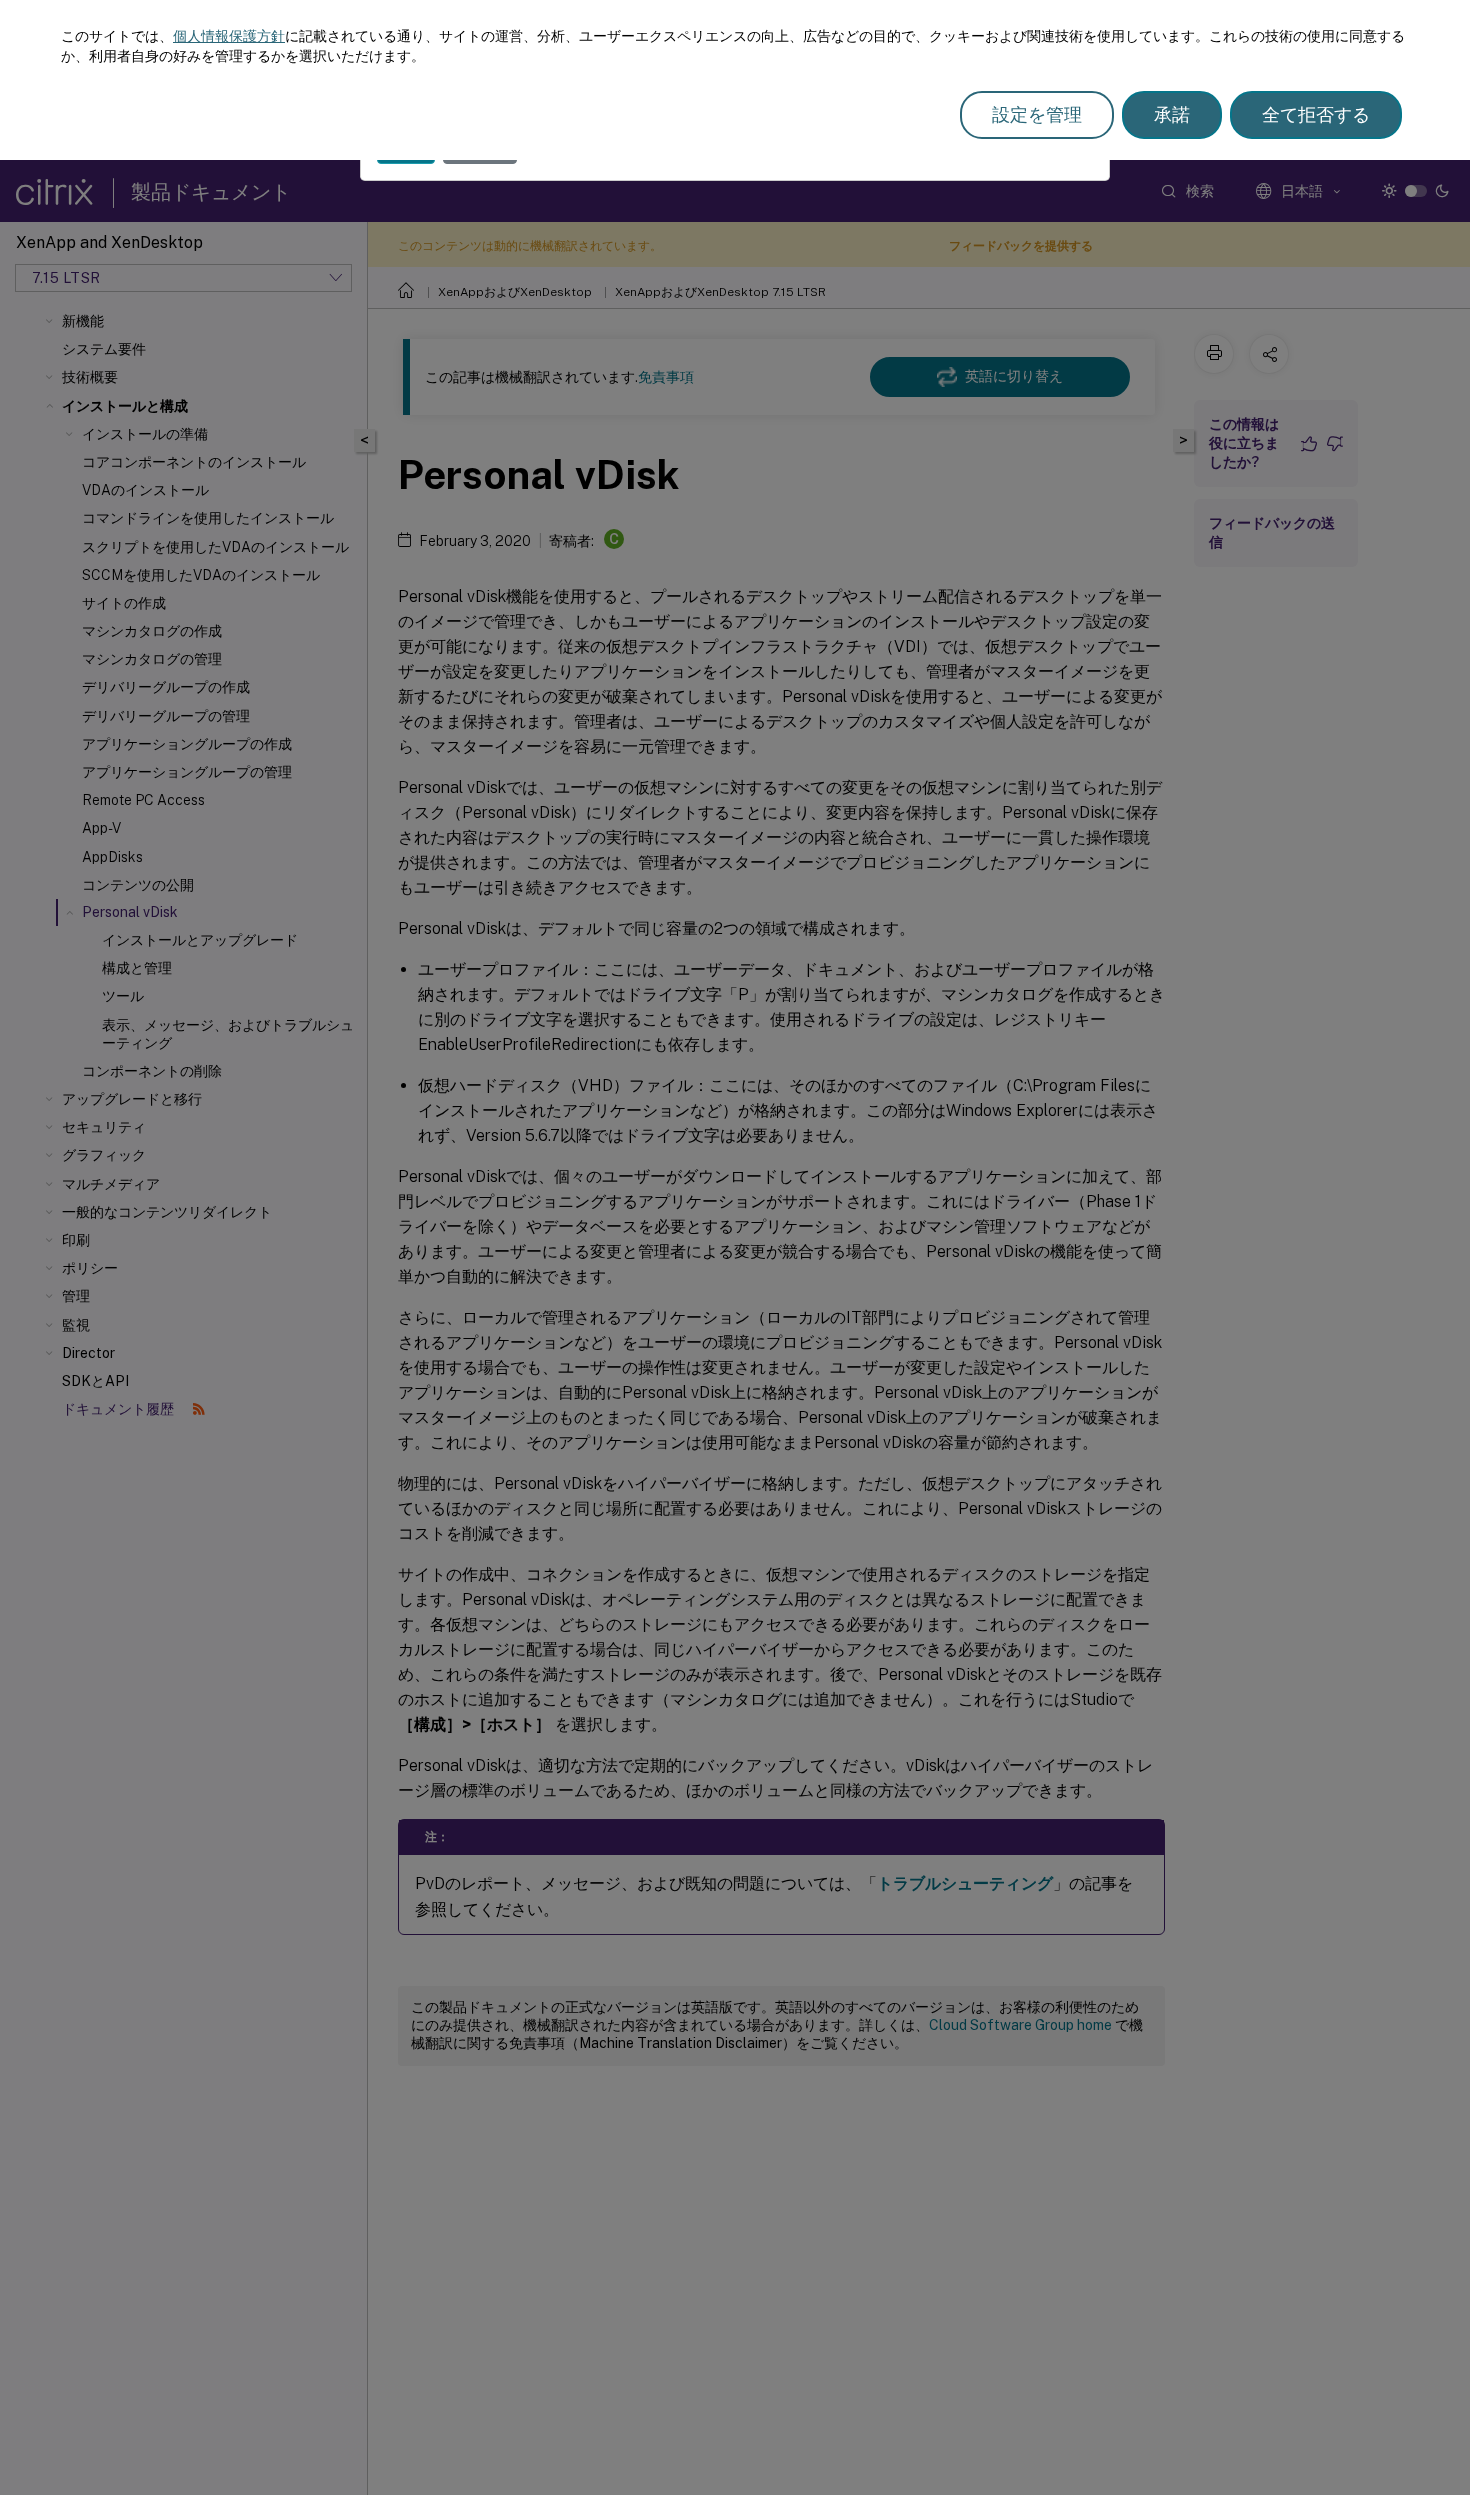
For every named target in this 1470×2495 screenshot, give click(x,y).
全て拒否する (1316, 114)
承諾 (1172, 114)
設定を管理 (1037, 114)
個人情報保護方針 (229, 36)
